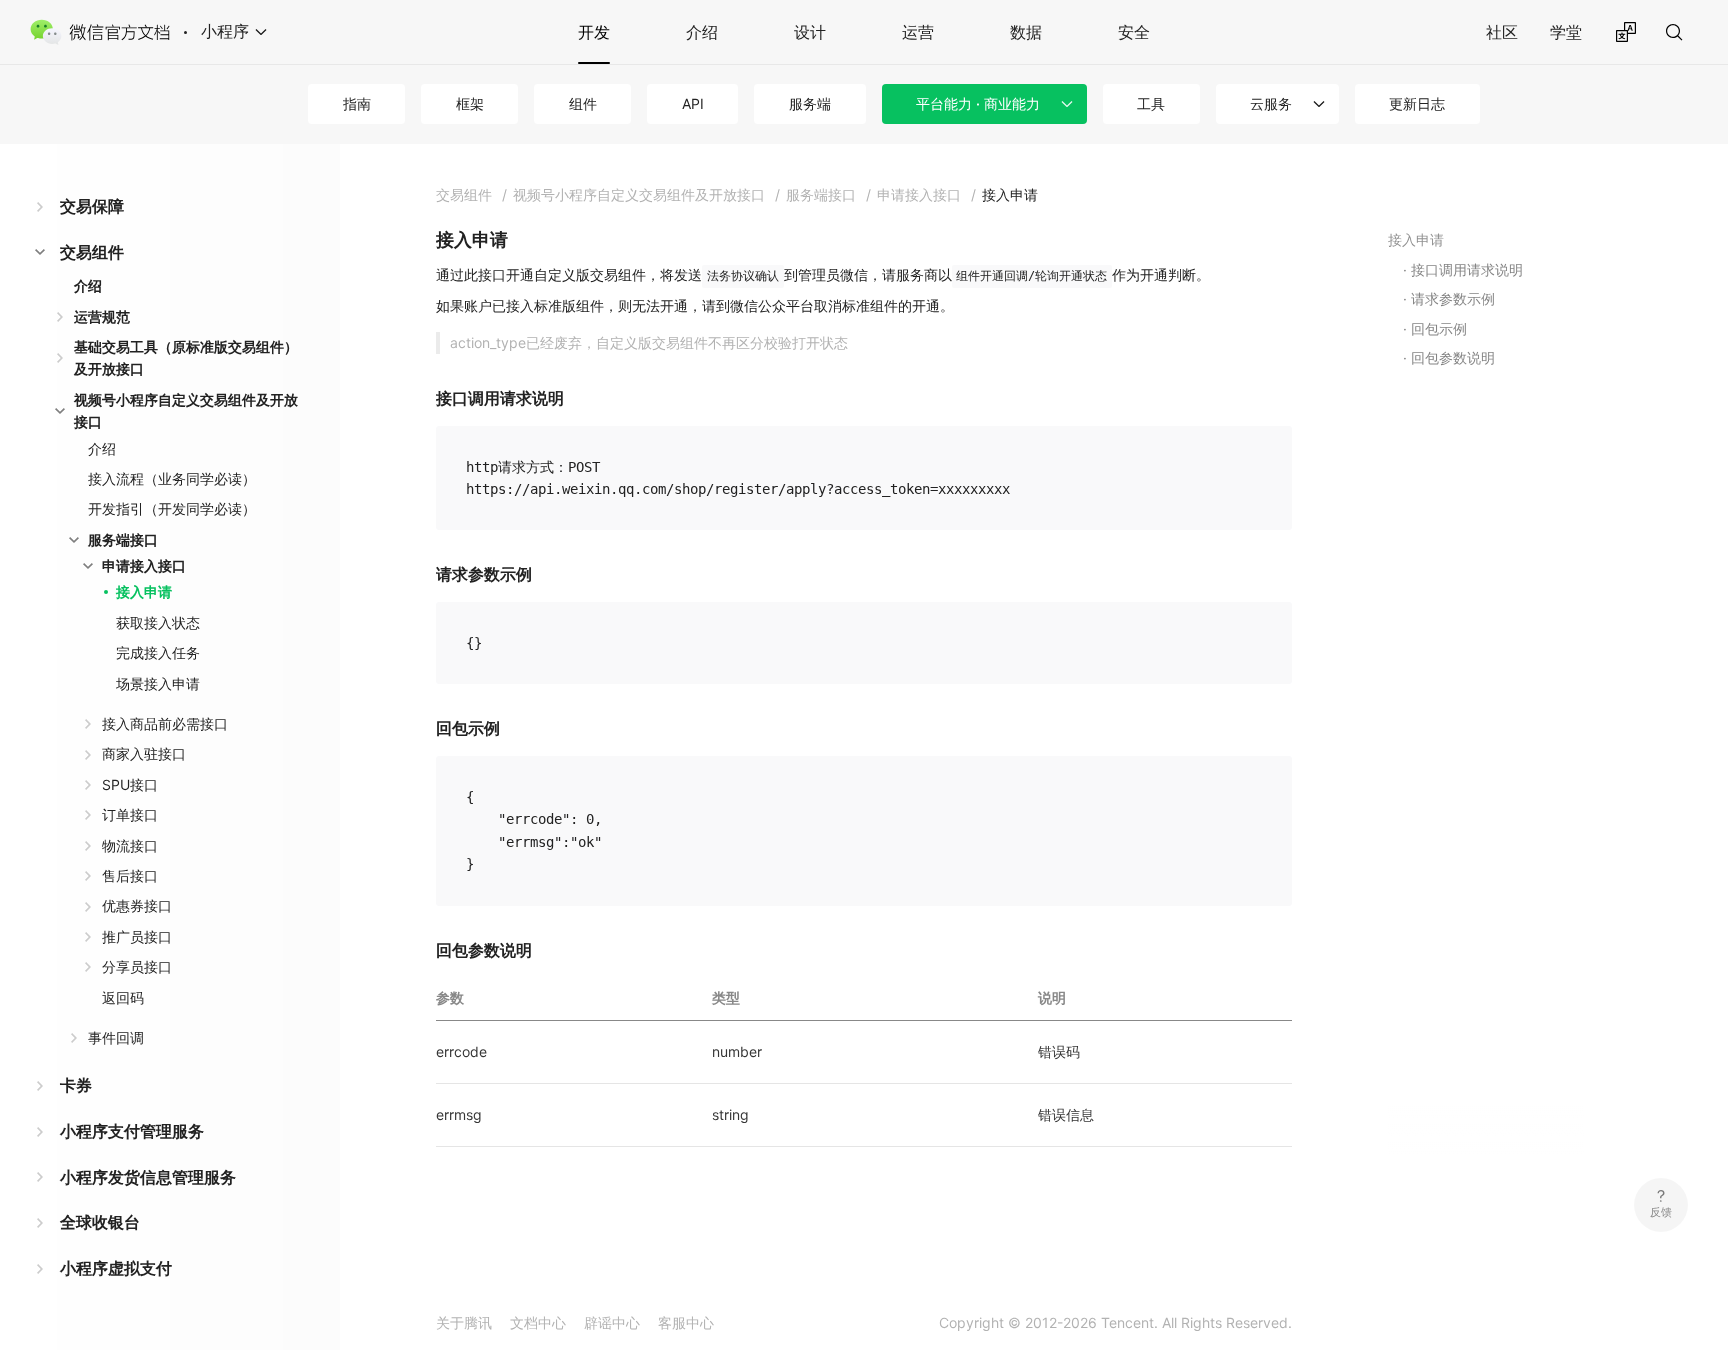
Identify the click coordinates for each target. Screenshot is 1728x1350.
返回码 (123, 997)
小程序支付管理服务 (132, 1131)
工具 (1151, 103)
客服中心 (686, 1322)
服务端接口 (123, 539)
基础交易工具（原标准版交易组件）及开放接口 (186, 357)
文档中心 (538, 1322)
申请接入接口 (144, 565)
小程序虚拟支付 (116, 1268)
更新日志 (1417, 103)
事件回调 (116, 1037)
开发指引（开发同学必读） (172, 508)
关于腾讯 (464, 1322)
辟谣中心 (612, 1322)
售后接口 (130, 875)
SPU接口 (130, 784)
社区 (1502, 32)
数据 (1026, 32)
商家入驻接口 (144, 753)
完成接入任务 (158, 652)
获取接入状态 (158, 622)
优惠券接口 (137, 905)
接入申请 (144, 591)
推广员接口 (137, 936)
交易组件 (92, 252)
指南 (357, 103)
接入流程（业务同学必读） (172, 478)
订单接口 (130, 814)
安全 (1134, 32)
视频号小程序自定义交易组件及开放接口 (186, 410)
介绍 (702, 32)
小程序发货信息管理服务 (148, 1177)
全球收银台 (100, 1222)
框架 (470, 103)
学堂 (1566, 32)
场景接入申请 (158, 683)
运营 (918, 32)
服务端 (810, 103)
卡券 (76, 1085)
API (693, 103)
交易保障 (92, 206)
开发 (594, 32)
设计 (810, 32)
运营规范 (102, 316)
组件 (583, 103)
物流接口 (130, 845)
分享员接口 (137, 966)
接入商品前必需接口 (165, 723)
